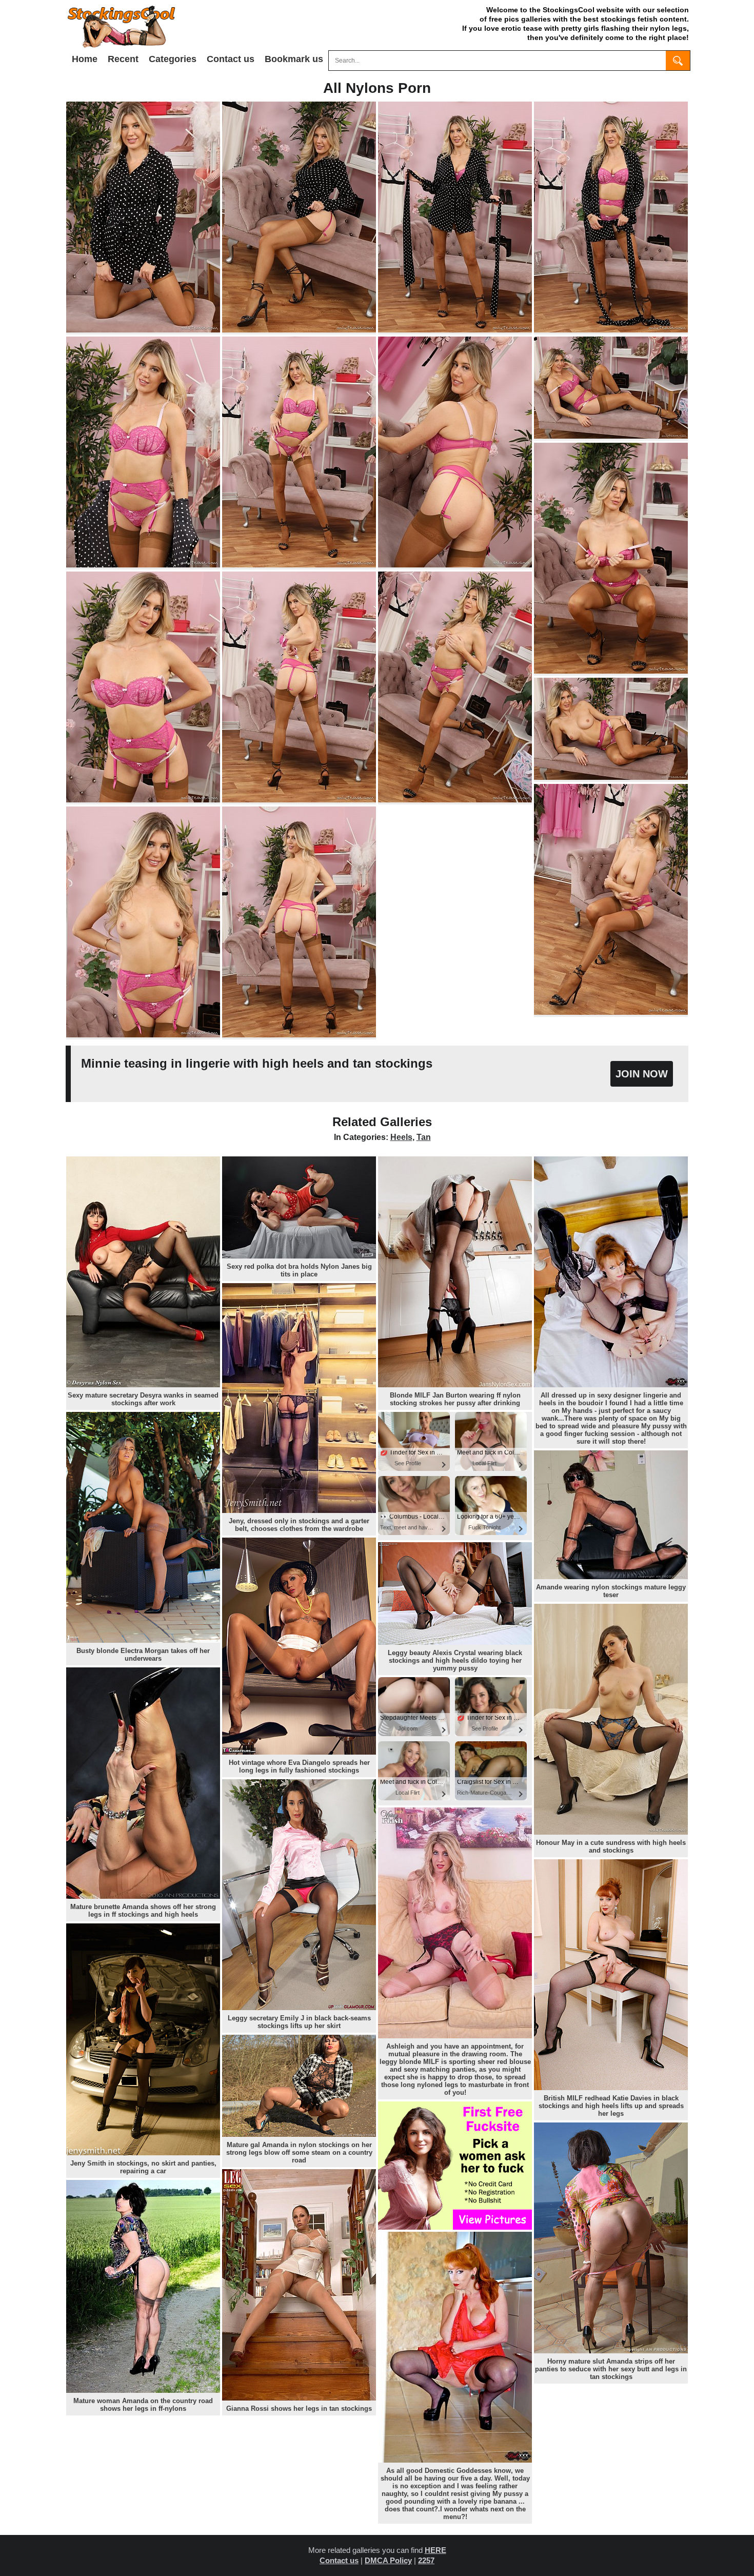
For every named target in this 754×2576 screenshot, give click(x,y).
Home (85, 59)
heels (401, 1137)
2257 (426, 2560)
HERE (435, 2550)
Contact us (231, 59)
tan (424, 1137)
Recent (123, 59)
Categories (173, 59)
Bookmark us (294, 59)
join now (642, 1074)
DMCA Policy (388, 2560)
